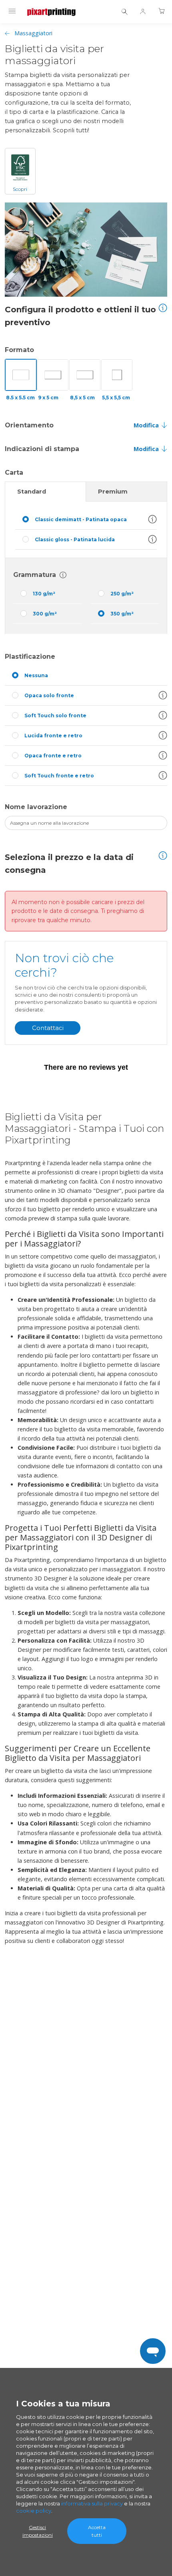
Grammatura (35, 575)
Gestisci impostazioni (38, 2531)
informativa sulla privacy (92, 2503)
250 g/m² (122, 594)
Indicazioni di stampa (42, 449)
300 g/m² (45, 614)
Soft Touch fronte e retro (59, 776)
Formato (19, 350)
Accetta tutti (97, 2531)
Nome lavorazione (36, 807)
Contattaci (48, 1028)
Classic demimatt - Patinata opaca (81, 519)
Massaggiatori (33, 33)
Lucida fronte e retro (53, 736)
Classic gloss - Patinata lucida (75, 539)
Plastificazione (30, 657)
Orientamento (29, 425)
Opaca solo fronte (49, 695)
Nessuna (36, 675)
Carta (15, 473)
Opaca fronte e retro (53, 756)
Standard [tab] (32, 492)
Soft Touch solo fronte (55, 715)
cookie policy (34, 2511)
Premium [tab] (113, 492)
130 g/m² (44, 594)
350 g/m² (122, 614)
